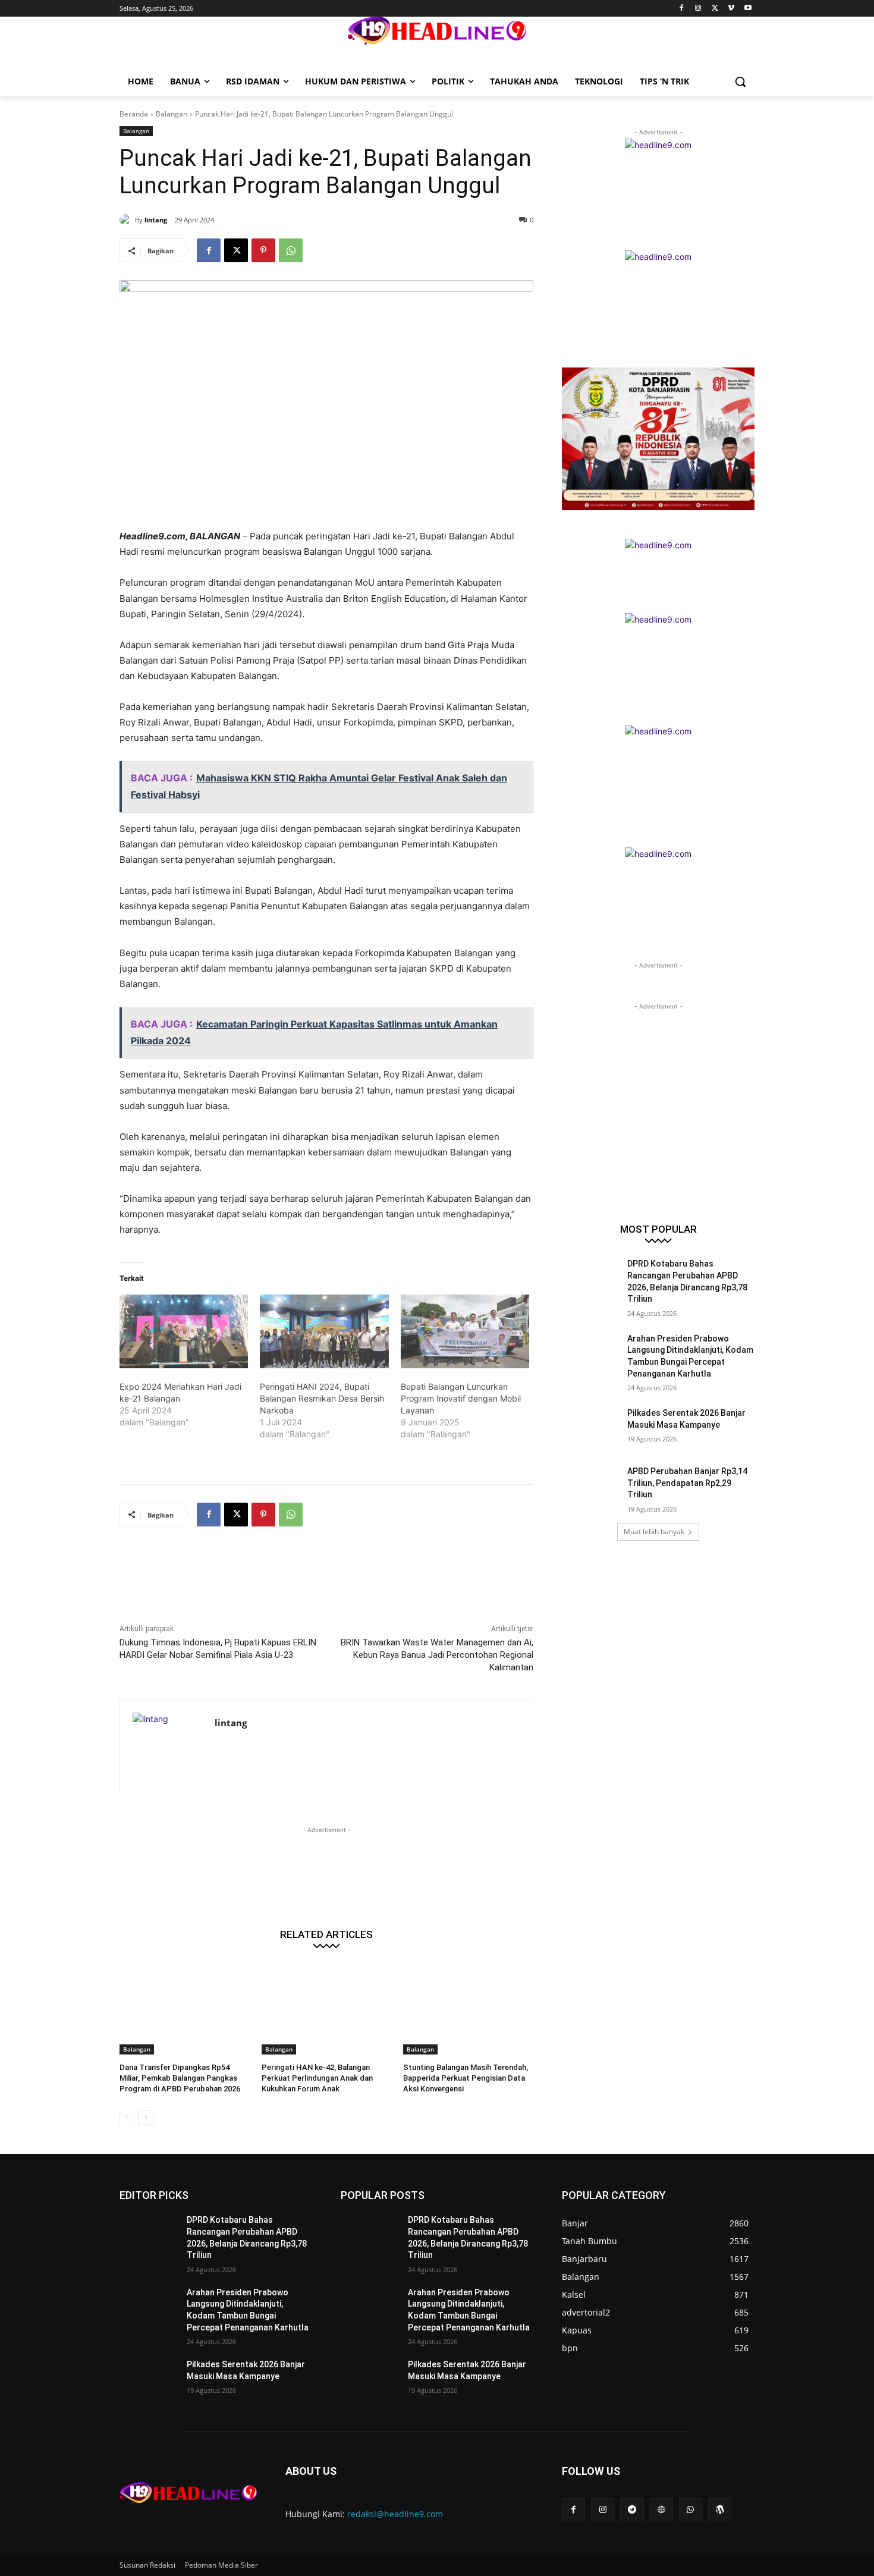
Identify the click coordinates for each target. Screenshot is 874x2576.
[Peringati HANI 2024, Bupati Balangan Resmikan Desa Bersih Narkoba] (324, 1331)
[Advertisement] (336, 1571)
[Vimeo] (731, 9)
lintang (156, 220)
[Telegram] (632, 2510)
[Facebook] (682, 9)
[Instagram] (698, 9)
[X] (715, 9)
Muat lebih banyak (654, 1532)
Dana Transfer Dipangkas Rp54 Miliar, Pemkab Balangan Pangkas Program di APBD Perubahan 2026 (180, 2078)
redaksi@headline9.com (395, 2514)
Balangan (172, 114)
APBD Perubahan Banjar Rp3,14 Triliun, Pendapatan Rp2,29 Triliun (687, 1483)
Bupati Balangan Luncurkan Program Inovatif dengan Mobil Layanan (461, 1398)
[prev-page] (127, 2118)
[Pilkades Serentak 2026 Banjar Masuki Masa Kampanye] (591, 1428)
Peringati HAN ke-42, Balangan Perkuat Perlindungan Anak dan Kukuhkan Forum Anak (317, 2078)
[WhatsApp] (291, 250)
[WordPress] (720, 2510)
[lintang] (127, 220)
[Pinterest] (263, 250)
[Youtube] (748, 9)
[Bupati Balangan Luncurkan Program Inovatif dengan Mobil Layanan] (465, 1331)
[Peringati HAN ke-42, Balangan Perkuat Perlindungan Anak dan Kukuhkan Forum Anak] (327, 2009)
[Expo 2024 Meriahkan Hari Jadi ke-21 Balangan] (184, 1331)
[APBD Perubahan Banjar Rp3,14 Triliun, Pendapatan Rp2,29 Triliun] (591, 1486)
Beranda (134, 114)
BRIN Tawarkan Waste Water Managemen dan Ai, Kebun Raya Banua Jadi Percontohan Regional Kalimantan (437, 1655)
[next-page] (146, 2118)
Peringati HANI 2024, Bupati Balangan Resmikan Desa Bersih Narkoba (322, 1398)
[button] (740, 81)
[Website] (661, 2510)
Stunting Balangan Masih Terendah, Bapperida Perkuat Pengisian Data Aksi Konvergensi (466, 2078)
